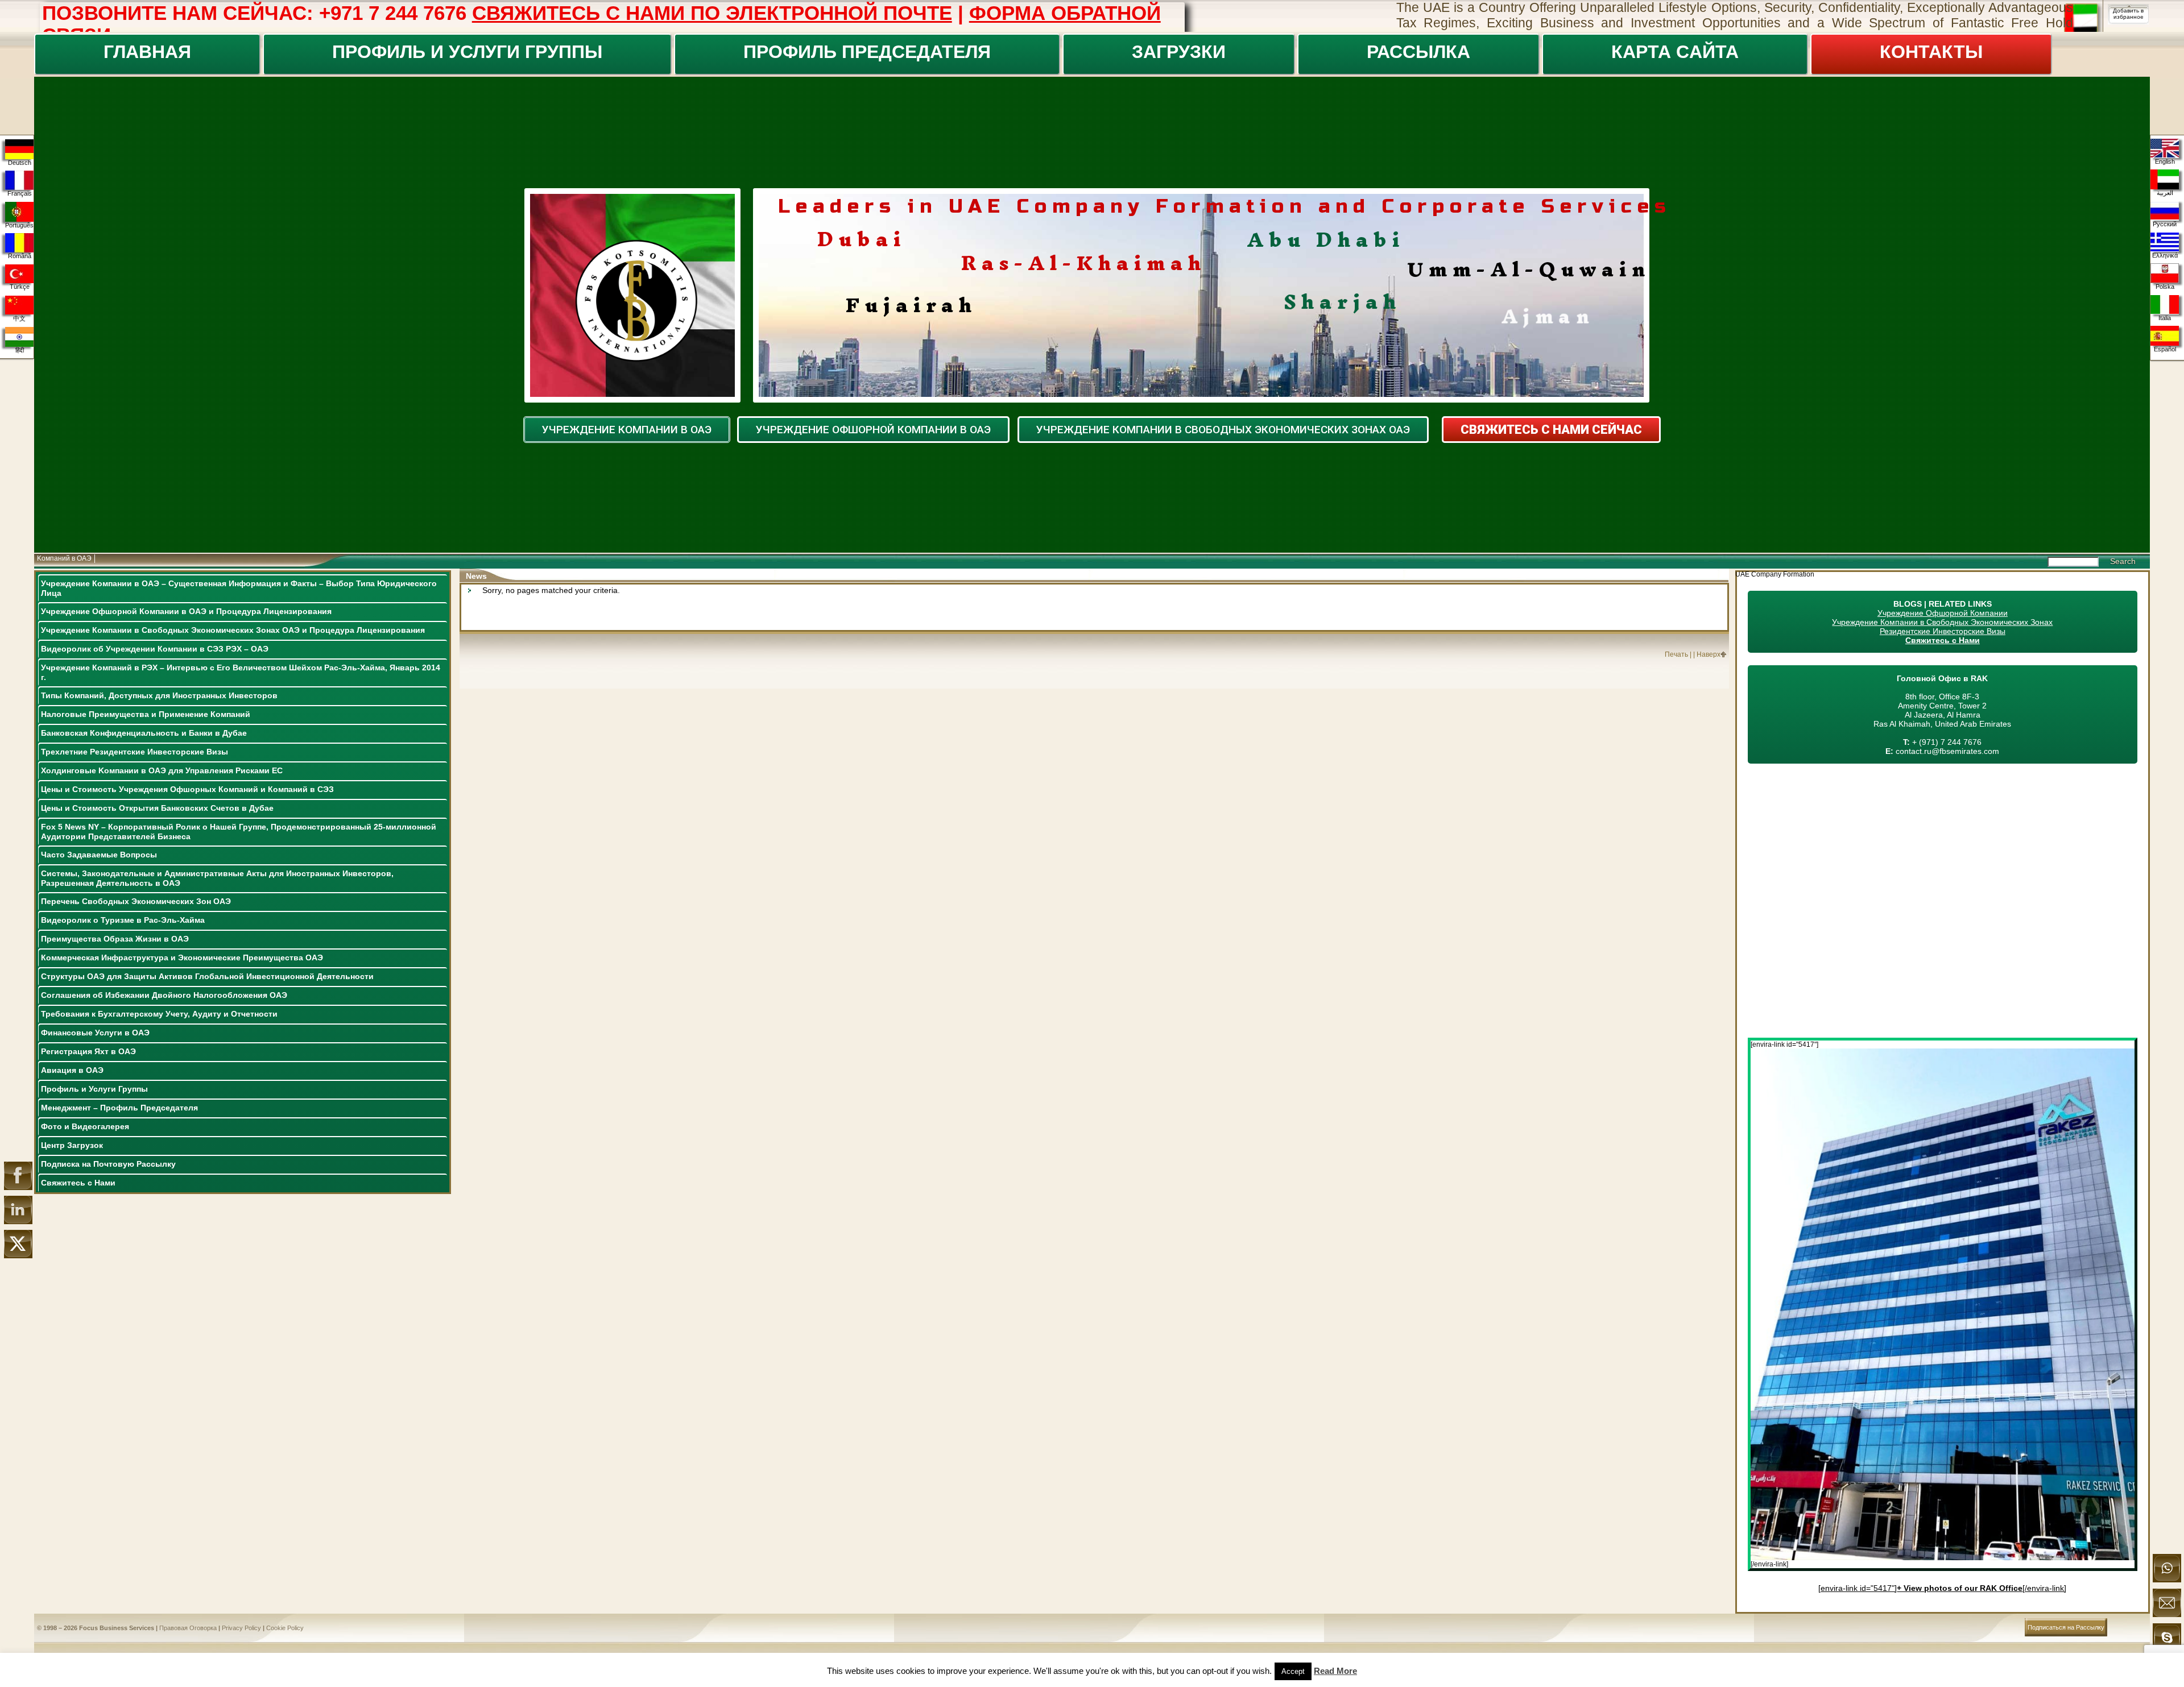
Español (2165, 349)
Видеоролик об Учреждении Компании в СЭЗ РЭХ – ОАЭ (155, 649)
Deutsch (20, 163)
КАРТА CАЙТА (1675, 52)
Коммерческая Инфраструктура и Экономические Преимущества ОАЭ (182, 958)
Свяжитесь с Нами (78, 1183)
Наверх (1709, 654)
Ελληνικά (2165, 255)
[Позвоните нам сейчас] (2167, 1580)
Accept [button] (1293, 1671)
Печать (1676, 654)
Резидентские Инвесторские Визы (1943, 631)
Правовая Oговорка (188, 1628)
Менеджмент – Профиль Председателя (119, 1108)
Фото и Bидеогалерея (85, 1126)
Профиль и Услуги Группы (94, 1089)
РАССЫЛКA (1418, 52)
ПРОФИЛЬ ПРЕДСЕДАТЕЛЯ (867, 52)
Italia (2165, 318)
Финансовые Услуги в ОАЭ (95, 1033)
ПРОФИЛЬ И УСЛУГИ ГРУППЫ (467, 52)
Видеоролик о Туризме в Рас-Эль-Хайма (123, 920)
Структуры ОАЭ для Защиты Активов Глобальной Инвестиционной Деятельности (207, 976)
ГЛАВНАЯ (147, 52)
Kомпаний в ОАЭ (64, 558)
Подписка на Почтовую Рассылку (108, 1164)
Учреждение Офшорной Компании (1943, 613)
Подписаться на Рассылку (2066, 1627)
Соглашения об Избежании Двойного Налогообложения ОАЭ (164, 995)
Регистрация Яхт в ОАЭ (88, 1051)
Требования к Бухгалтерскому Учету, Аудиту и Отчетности (159, 1014)
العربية (2165, 193)
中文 (19, 318)
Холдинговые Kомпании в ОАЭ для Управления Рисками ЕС (162, 770)
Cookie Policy (285, 1628)
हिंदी (20, 350)
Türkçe (20, 287)
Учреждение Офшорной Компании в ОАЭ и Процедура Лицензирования (186, 611)
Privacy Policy (241, 1628)
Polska (2165, 287)
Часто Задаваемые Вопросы (99, 855)
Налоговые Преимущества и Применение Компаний (146, 714)
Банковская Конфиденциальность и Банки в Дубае (144, 733)
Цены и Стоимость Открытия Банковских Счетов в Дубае (157, 808)
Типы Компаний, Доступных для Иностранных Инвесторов (159, 695)
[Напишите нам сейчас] (2167, 1615)
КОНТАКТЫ (1931, 52)
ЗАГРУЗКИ (1179, 52)
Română (20, 256)
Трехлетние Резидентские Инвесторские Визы (135, 752)
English (2165, 161)
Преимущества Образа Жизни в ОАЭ (115, 939)
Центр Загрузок (72, 1145)
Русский (2165, 224)
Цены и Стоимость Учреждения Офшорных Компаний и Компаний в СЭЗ (187, 789)
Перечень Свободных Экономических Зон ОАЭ (136, 901)
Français (20, 193)
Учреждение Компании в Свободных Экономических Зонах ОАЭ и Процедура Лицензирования (233, 630)
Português (19, 225)
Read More (1335, 1671)
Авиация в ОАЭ (72, 1070)
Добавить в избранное (2128, 14)
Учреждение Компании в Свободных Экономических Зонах (1942, 622)
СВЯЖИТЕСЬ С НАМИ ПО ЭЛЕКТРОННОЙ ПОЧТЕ (712, 13)
